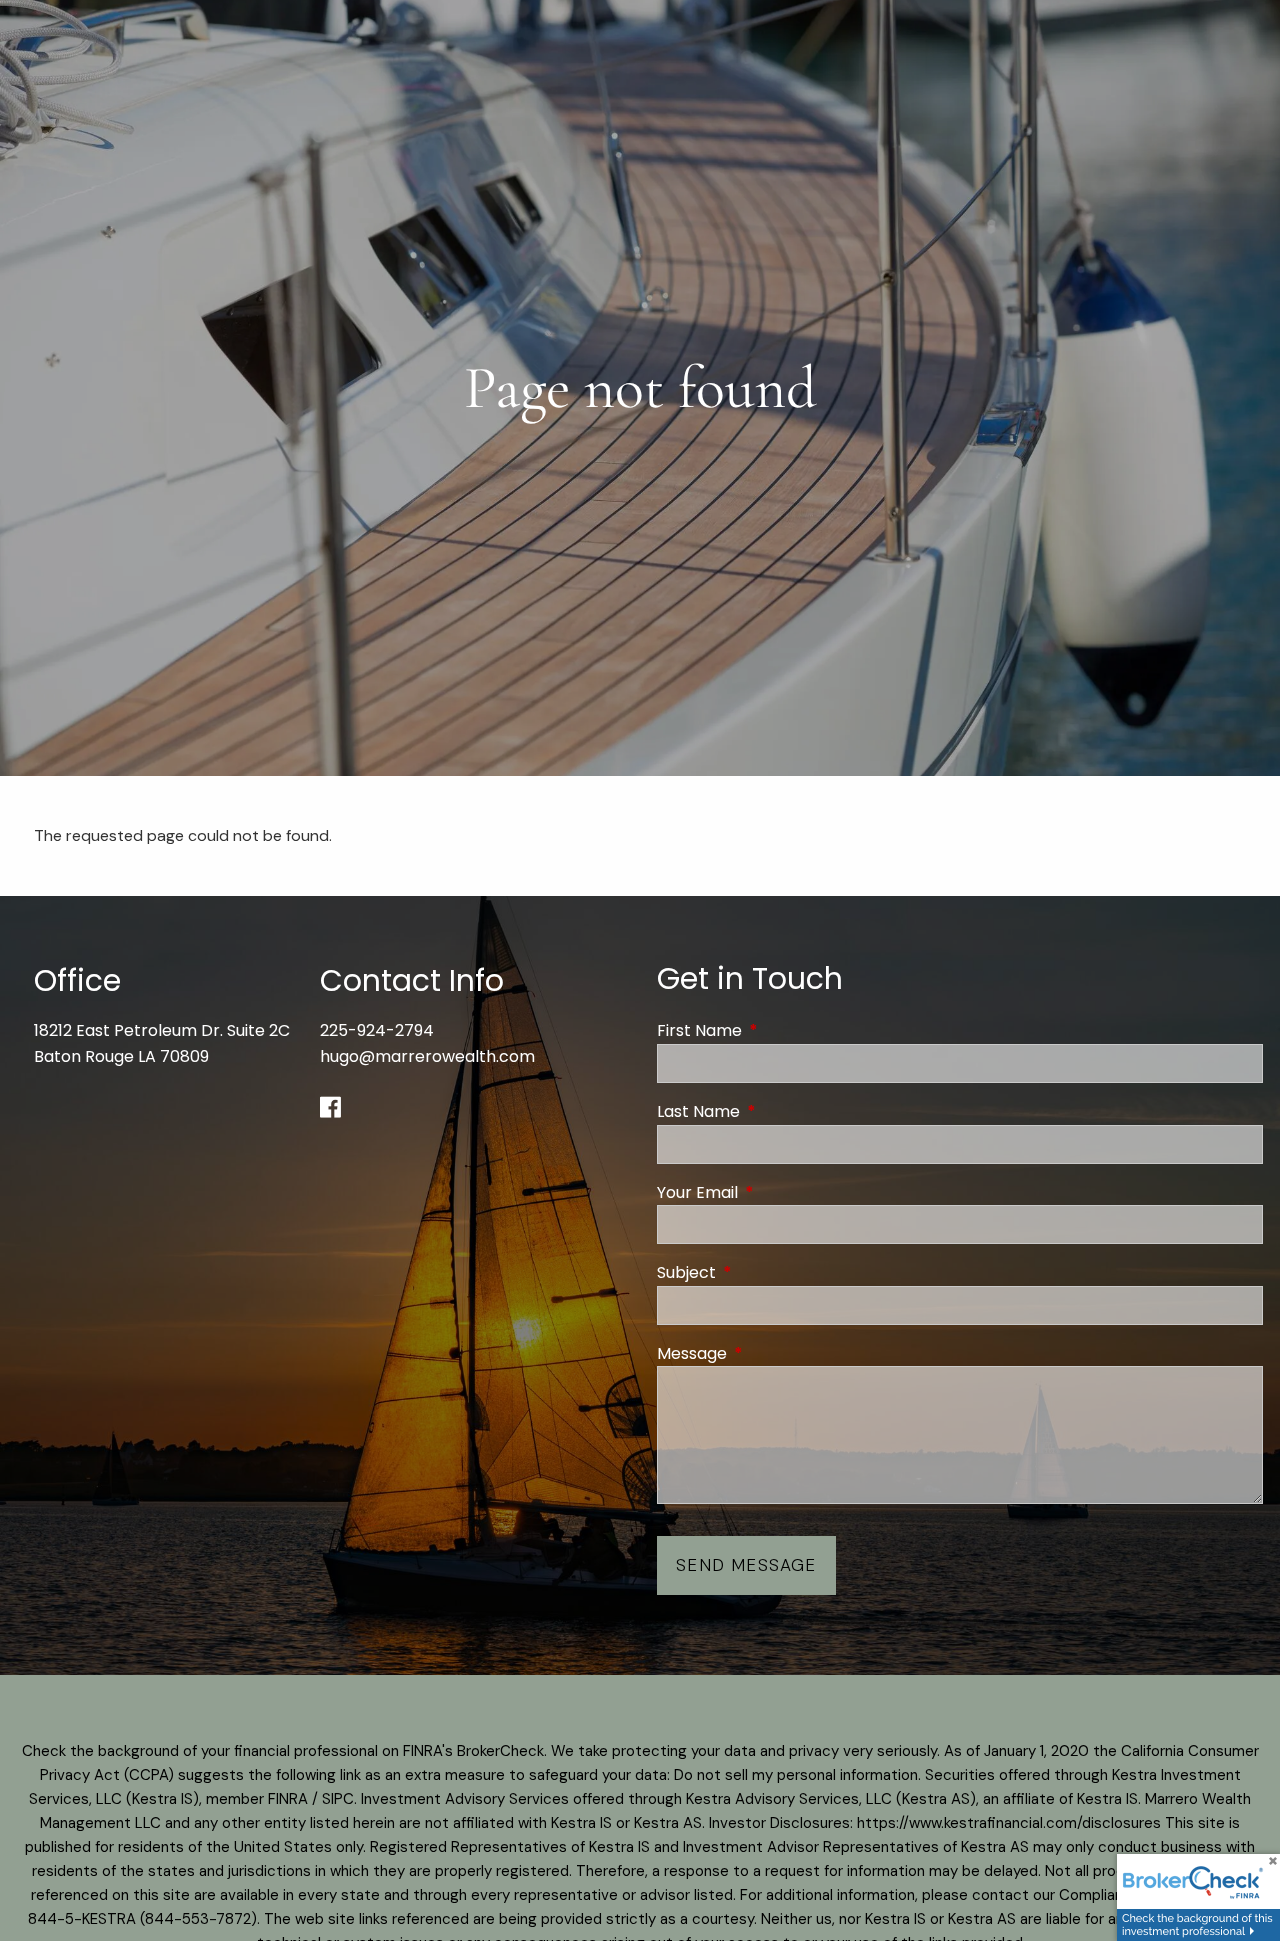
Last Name (778, 1111)
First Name (779, 1030)
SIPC (338, 1799)
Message (772, 1353)
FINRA (288, 1799)
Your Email (777, 1192)
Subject (766, 1272)
